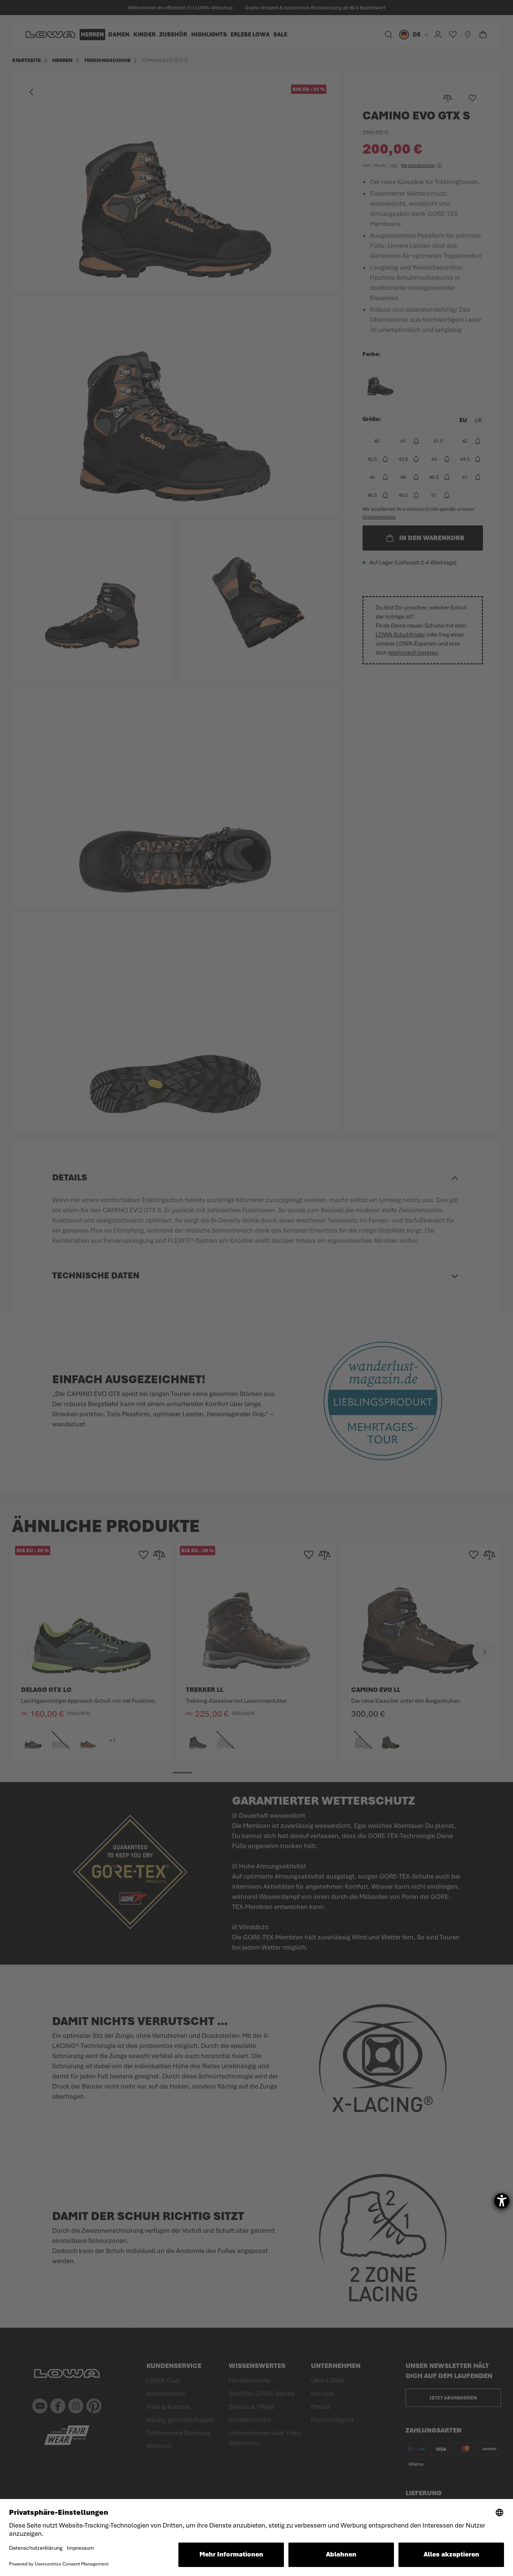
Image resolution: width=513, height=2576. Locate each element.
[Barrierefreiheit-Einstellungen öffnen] (502, 2201)
